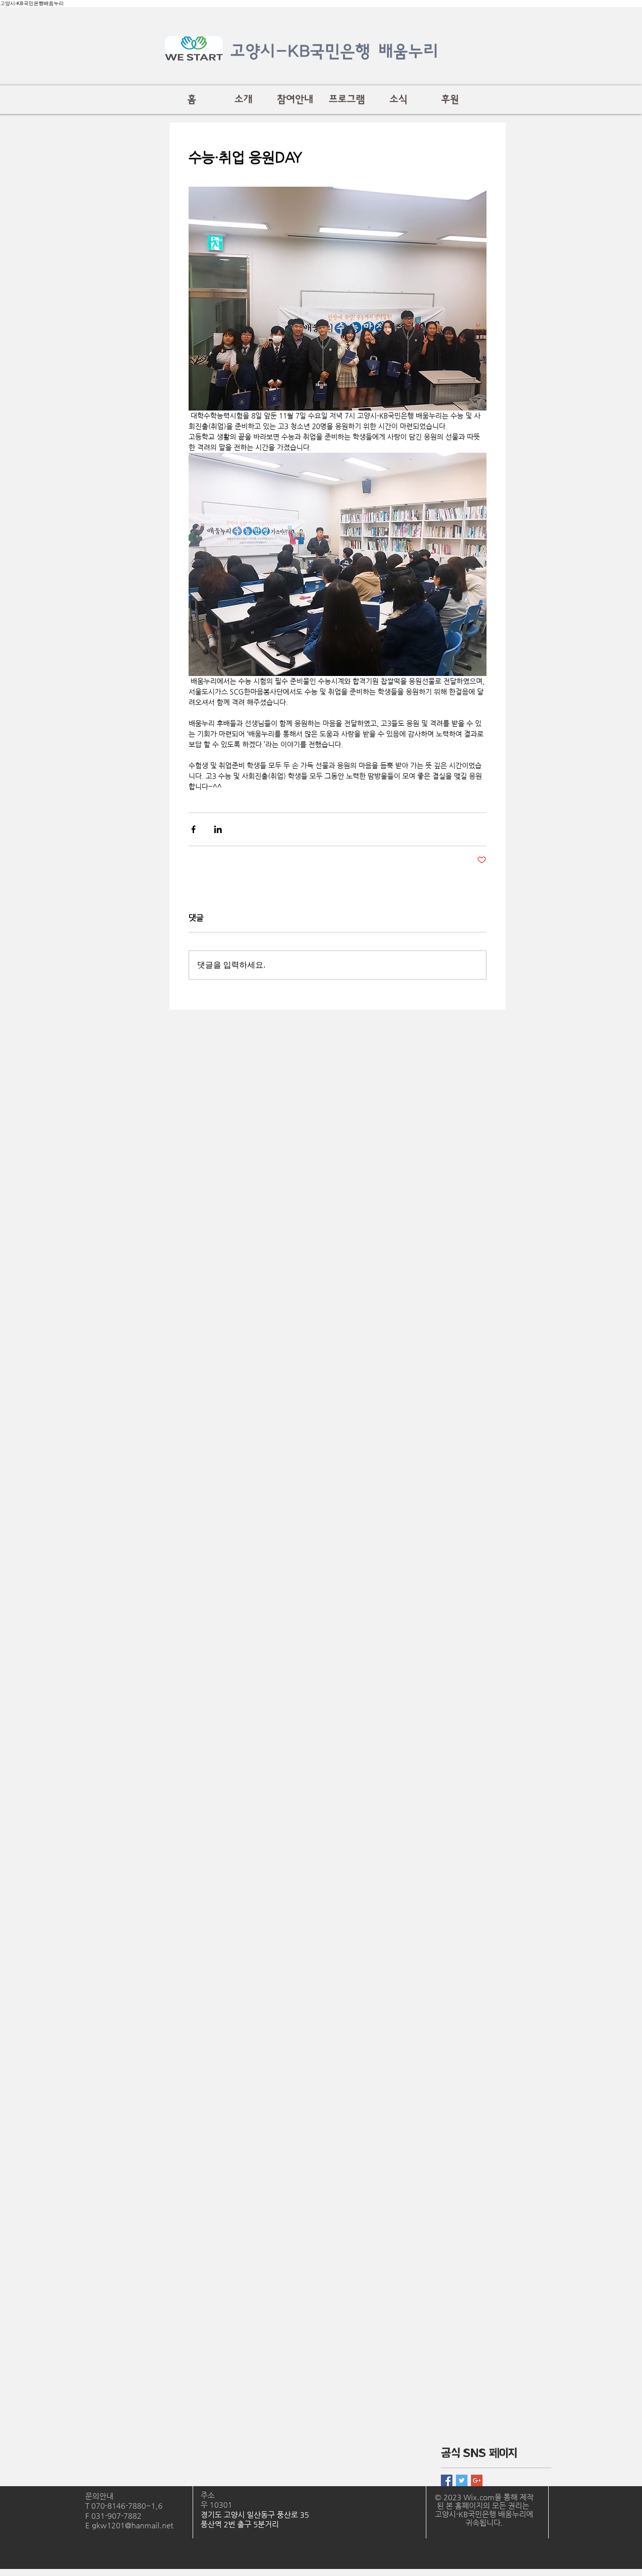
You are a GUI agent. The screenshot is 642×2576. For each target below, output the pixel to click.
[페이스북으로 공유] (193, 829)
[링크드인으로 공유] (218, 829)
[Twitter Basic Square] (462, 2480)
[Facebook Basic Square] (447, 2480)
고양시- (259, 51)
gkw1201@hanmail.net (132, 2525)
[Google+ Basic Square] (477, 2480)
